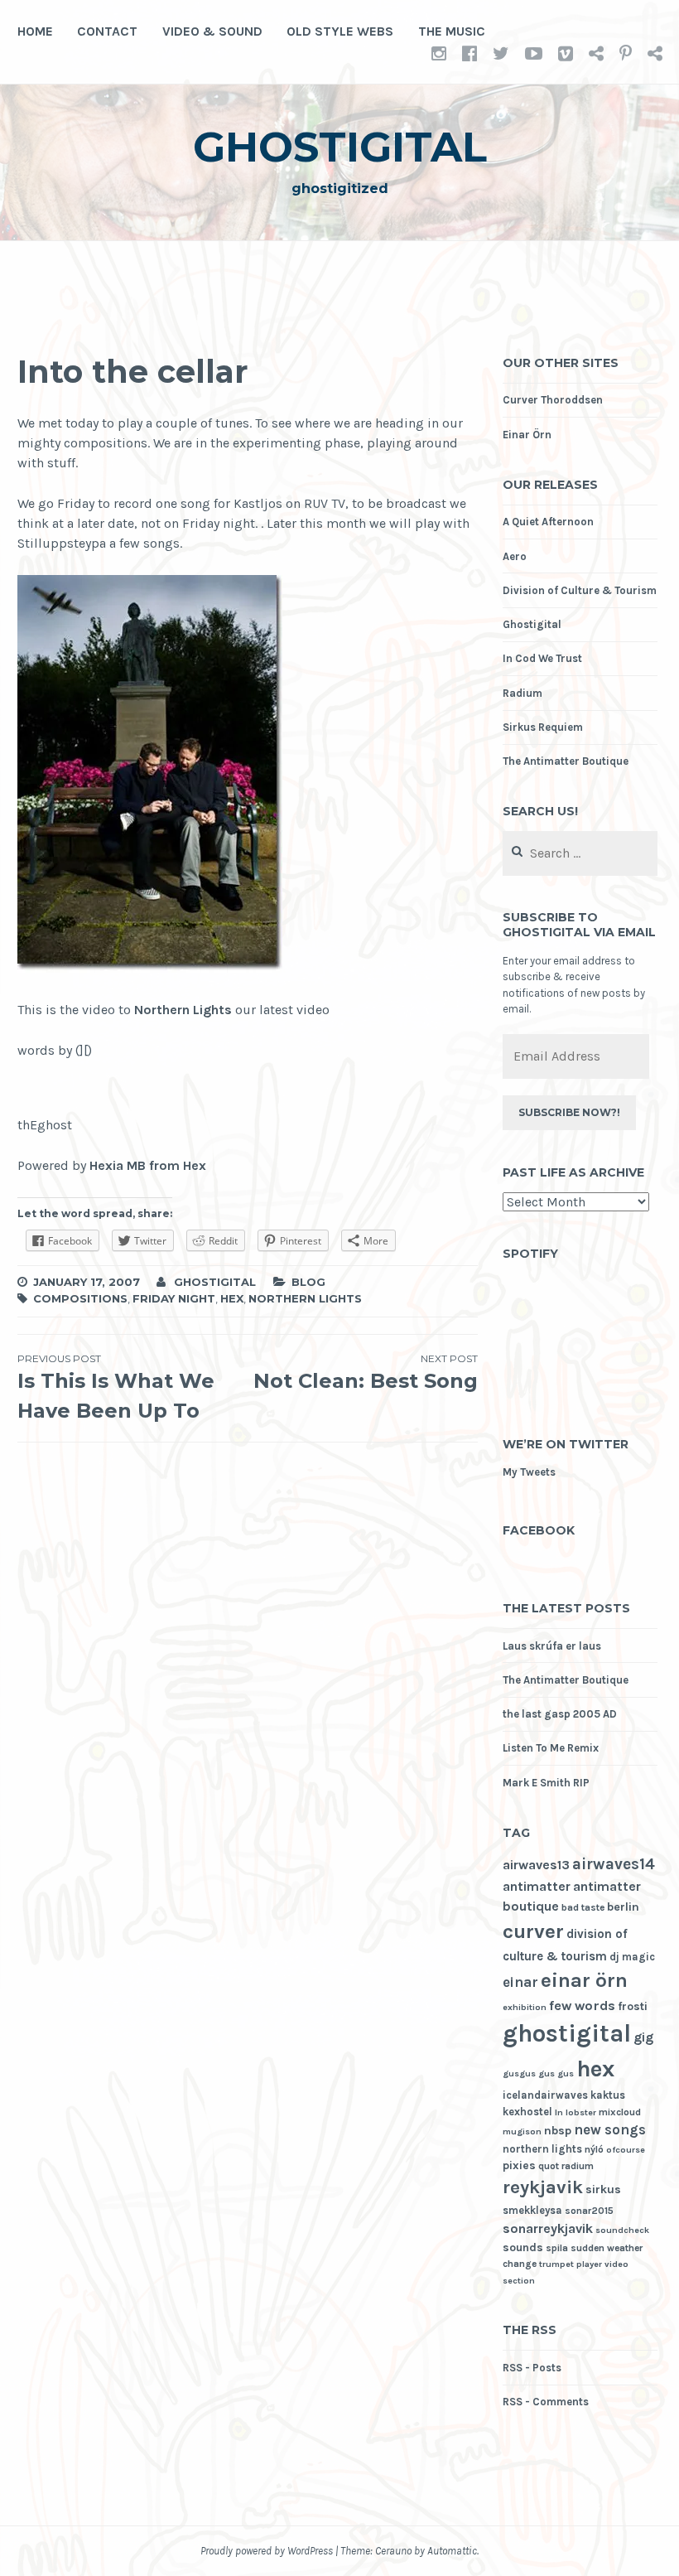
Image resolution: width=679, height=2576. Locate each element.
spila (557, 2248)
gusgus (519, 2073)
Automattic (452, 2551)
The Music (452, 31)
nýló (594, 2149)
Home (35, 31)
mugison (522, 2131)
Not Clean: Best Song (366, 1373)
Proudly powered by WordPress (267, 2551)
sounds (523, 2247)
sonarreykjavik (548, 2228)
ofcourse (626, 2150)
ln (559, 2112)
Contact (107, 31)
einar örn (584, 1980)
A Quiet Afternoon (548, 522)
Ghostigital (532, 624)
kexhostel (527, 2112)
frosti (633, 2006)
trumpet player (571, 2264)
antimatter (537, 1886)
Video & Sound (212, 31)
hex (232, 1298)
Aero (515, 556)
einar (520, 1982)
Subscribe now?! (569, 1112)
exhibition (525, 2007)
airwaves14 (614, 1864)
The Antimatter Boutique (566, 761)
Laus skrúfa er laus (552, 1646)
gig (643, 2037)
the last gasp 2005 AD (560, 1714)
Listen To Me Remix (551, 1748)
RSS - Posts (532, 2368)
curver (533, 1931)
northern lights (305, 1298)
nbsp (558, 2131)
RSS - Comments (546, 2402)
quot (549, 2166)
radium (578, 2166)
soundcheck (622, 2230)
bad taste (583, 1907)
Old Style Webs (340, 31)
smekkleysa (532, 2210)
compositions (80, 1298)
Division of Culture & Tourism (580, 590)
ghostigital (340, 147)
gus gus (556, 2073)
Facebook (539, 1530)
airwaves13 (536, 1865)
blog (308, 1282)
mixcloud (620, 2112)
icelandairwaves (545, 2095)
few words (582, 2006)
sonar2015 (589, 2211)
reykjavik (543, 2187)
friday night (174, 1298)
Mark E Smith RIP (546, 1783)
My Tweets (529, 1472)
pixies (519, 2165)
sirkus (603, 2189)
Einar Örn (527, 435)
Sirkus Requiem (543, 727)
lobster (581, 2112)
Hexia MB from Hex (148, 1165)
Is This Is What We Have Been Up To (116, 1387)
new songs (610, 2130)
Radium (522, 693)
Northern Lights (183, 1010)
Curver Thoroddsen (553, 400)
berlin (623, 1907)
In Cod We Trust (542, 658)
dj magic (632, 1957)
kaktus (608, 2095)
